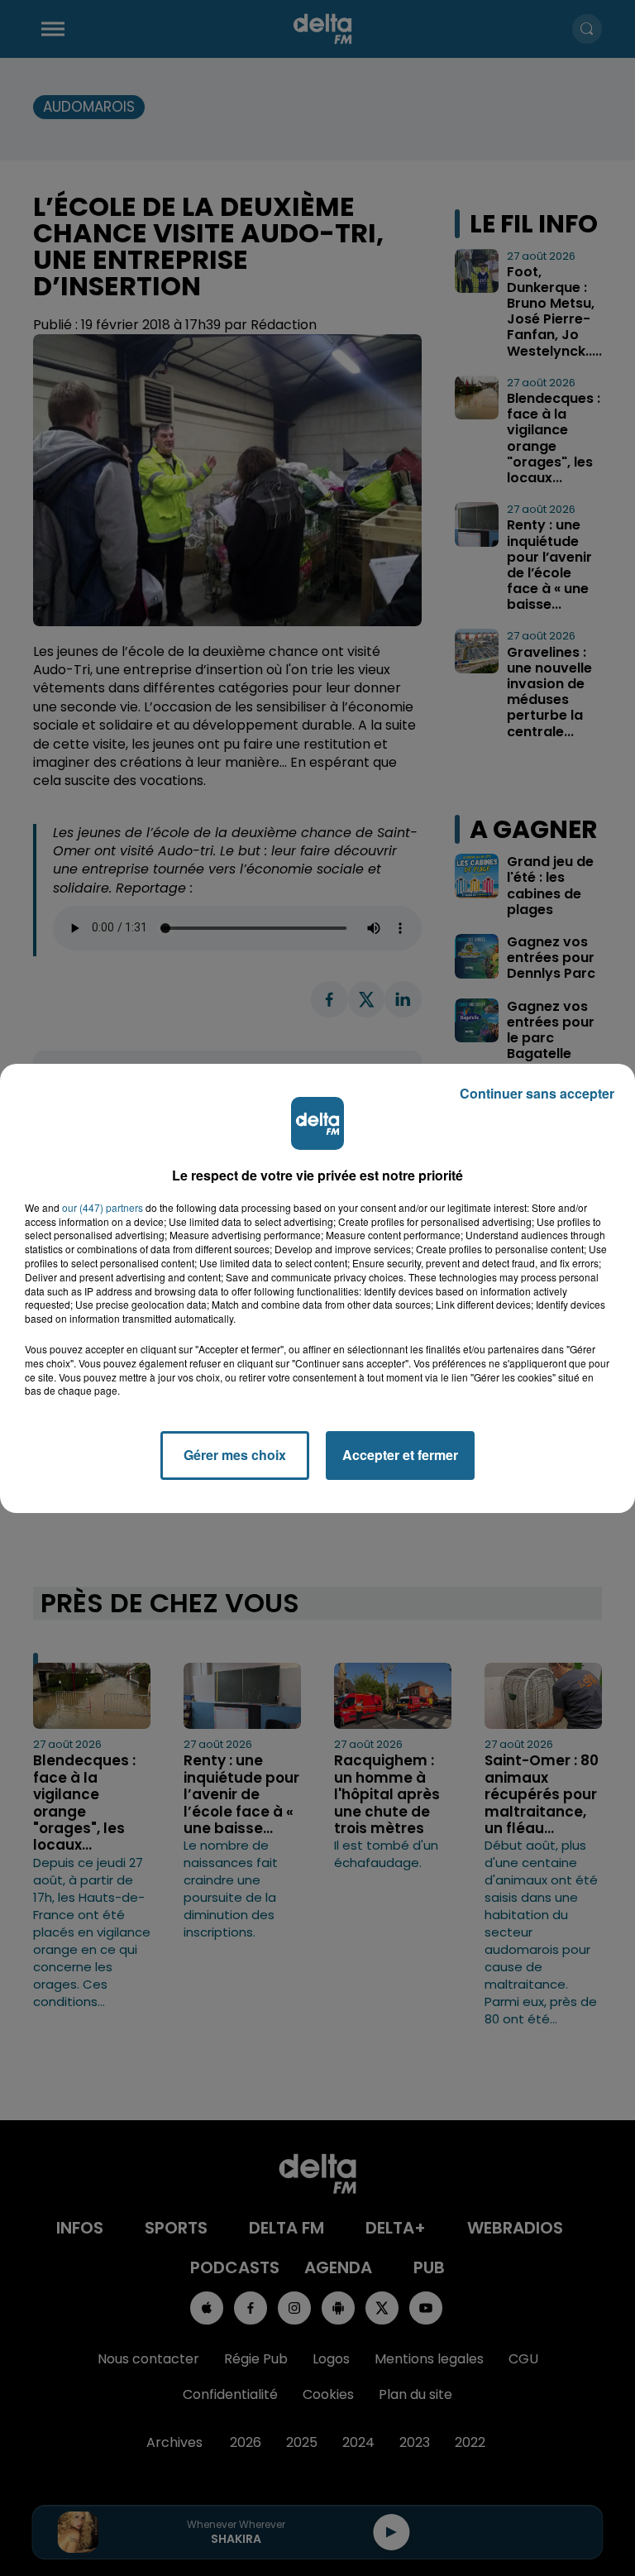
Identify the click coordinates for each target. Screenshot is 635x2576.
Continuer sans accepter (537, 1093)
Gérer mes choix (235, 1455)
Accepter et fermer (400, 1455)
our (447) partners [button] (103, 1208)
